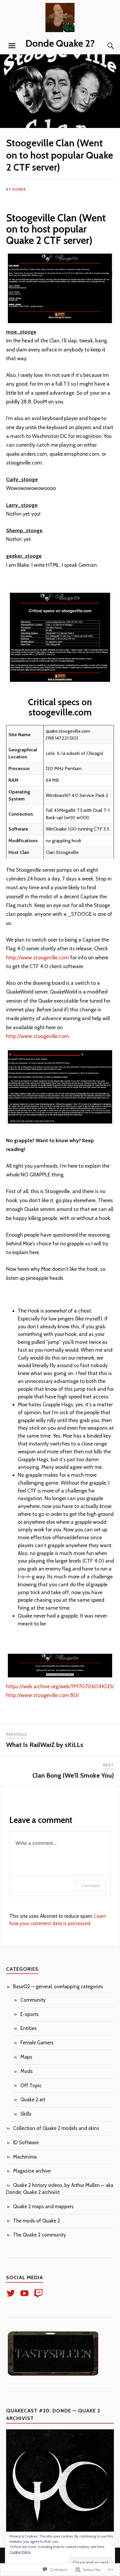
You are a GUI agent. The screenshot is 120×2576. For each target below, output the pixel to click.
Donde (19, 189)
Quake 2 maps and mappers (43, 2206)
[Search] (105, 46)
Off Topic (31, 2086)
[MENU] (12, 46)
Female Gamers (37, 2043)
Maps (26, 2057)
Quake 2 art (33, 2100)
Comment (90, 1886)
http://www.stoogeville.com (38, 957)
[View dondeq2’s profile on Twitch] (39, 2293)
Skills (26, 2114)
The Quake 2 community (40, 2235)
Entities (29, 2028)
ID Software (26, 2142)
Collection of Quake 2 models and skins (56, 2128)
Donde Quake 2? (60, 43)
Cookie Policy (20, 2552)
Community (33, 2000)
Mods (27, 2071)
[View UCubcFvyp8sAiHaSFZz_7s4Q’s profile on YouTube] (25, 2293)
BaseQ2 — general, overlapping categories (58, 1986)
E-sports (30, 2014)
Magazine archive (32, 2171)
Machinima (25, 2157)
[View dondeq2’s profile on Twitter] (12, 2293)
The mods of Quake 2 (37, 2221)
